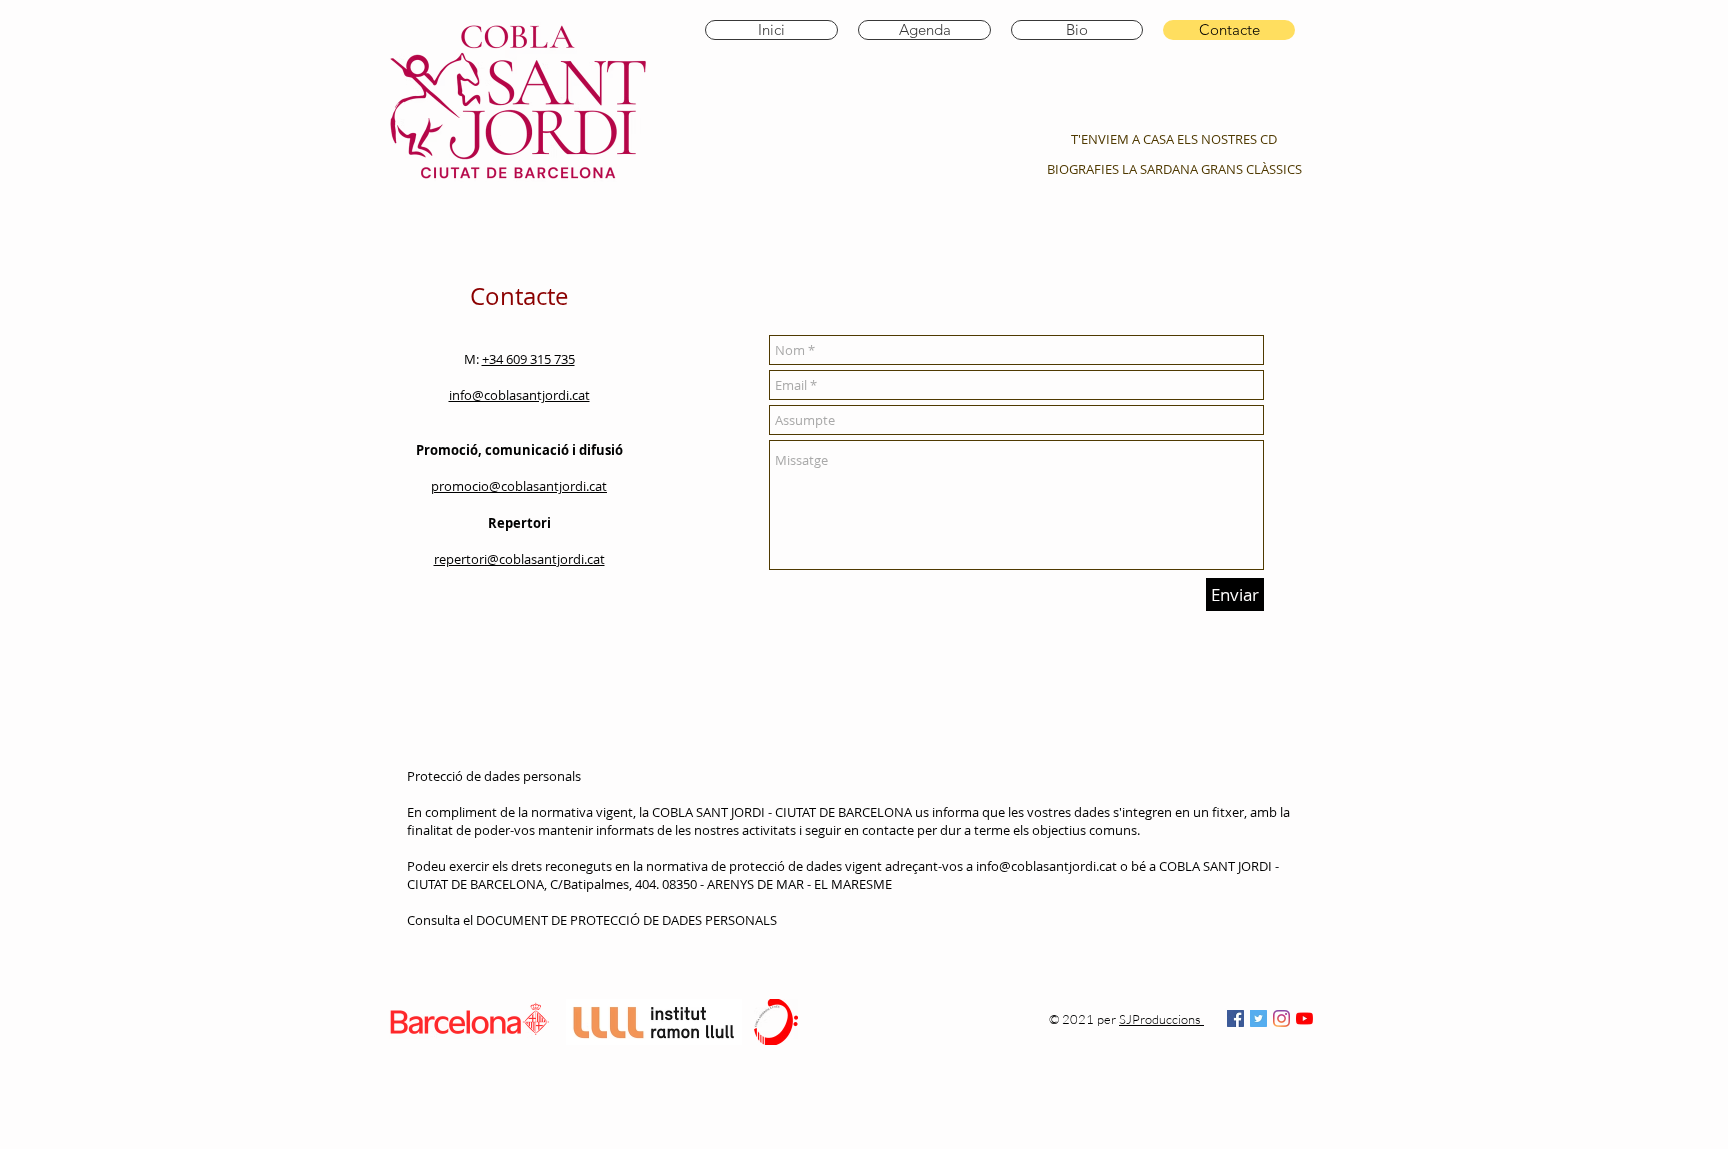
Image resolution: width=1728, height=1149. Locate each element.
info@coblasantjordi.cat (1046, 866)
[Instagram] (1281, 1018)
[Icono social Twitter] (1258, 1018)
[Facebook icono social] (1235, 1018)
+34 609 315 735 (528, 359)
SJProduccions (1161, 1019)
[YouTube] (1304, 1018)
